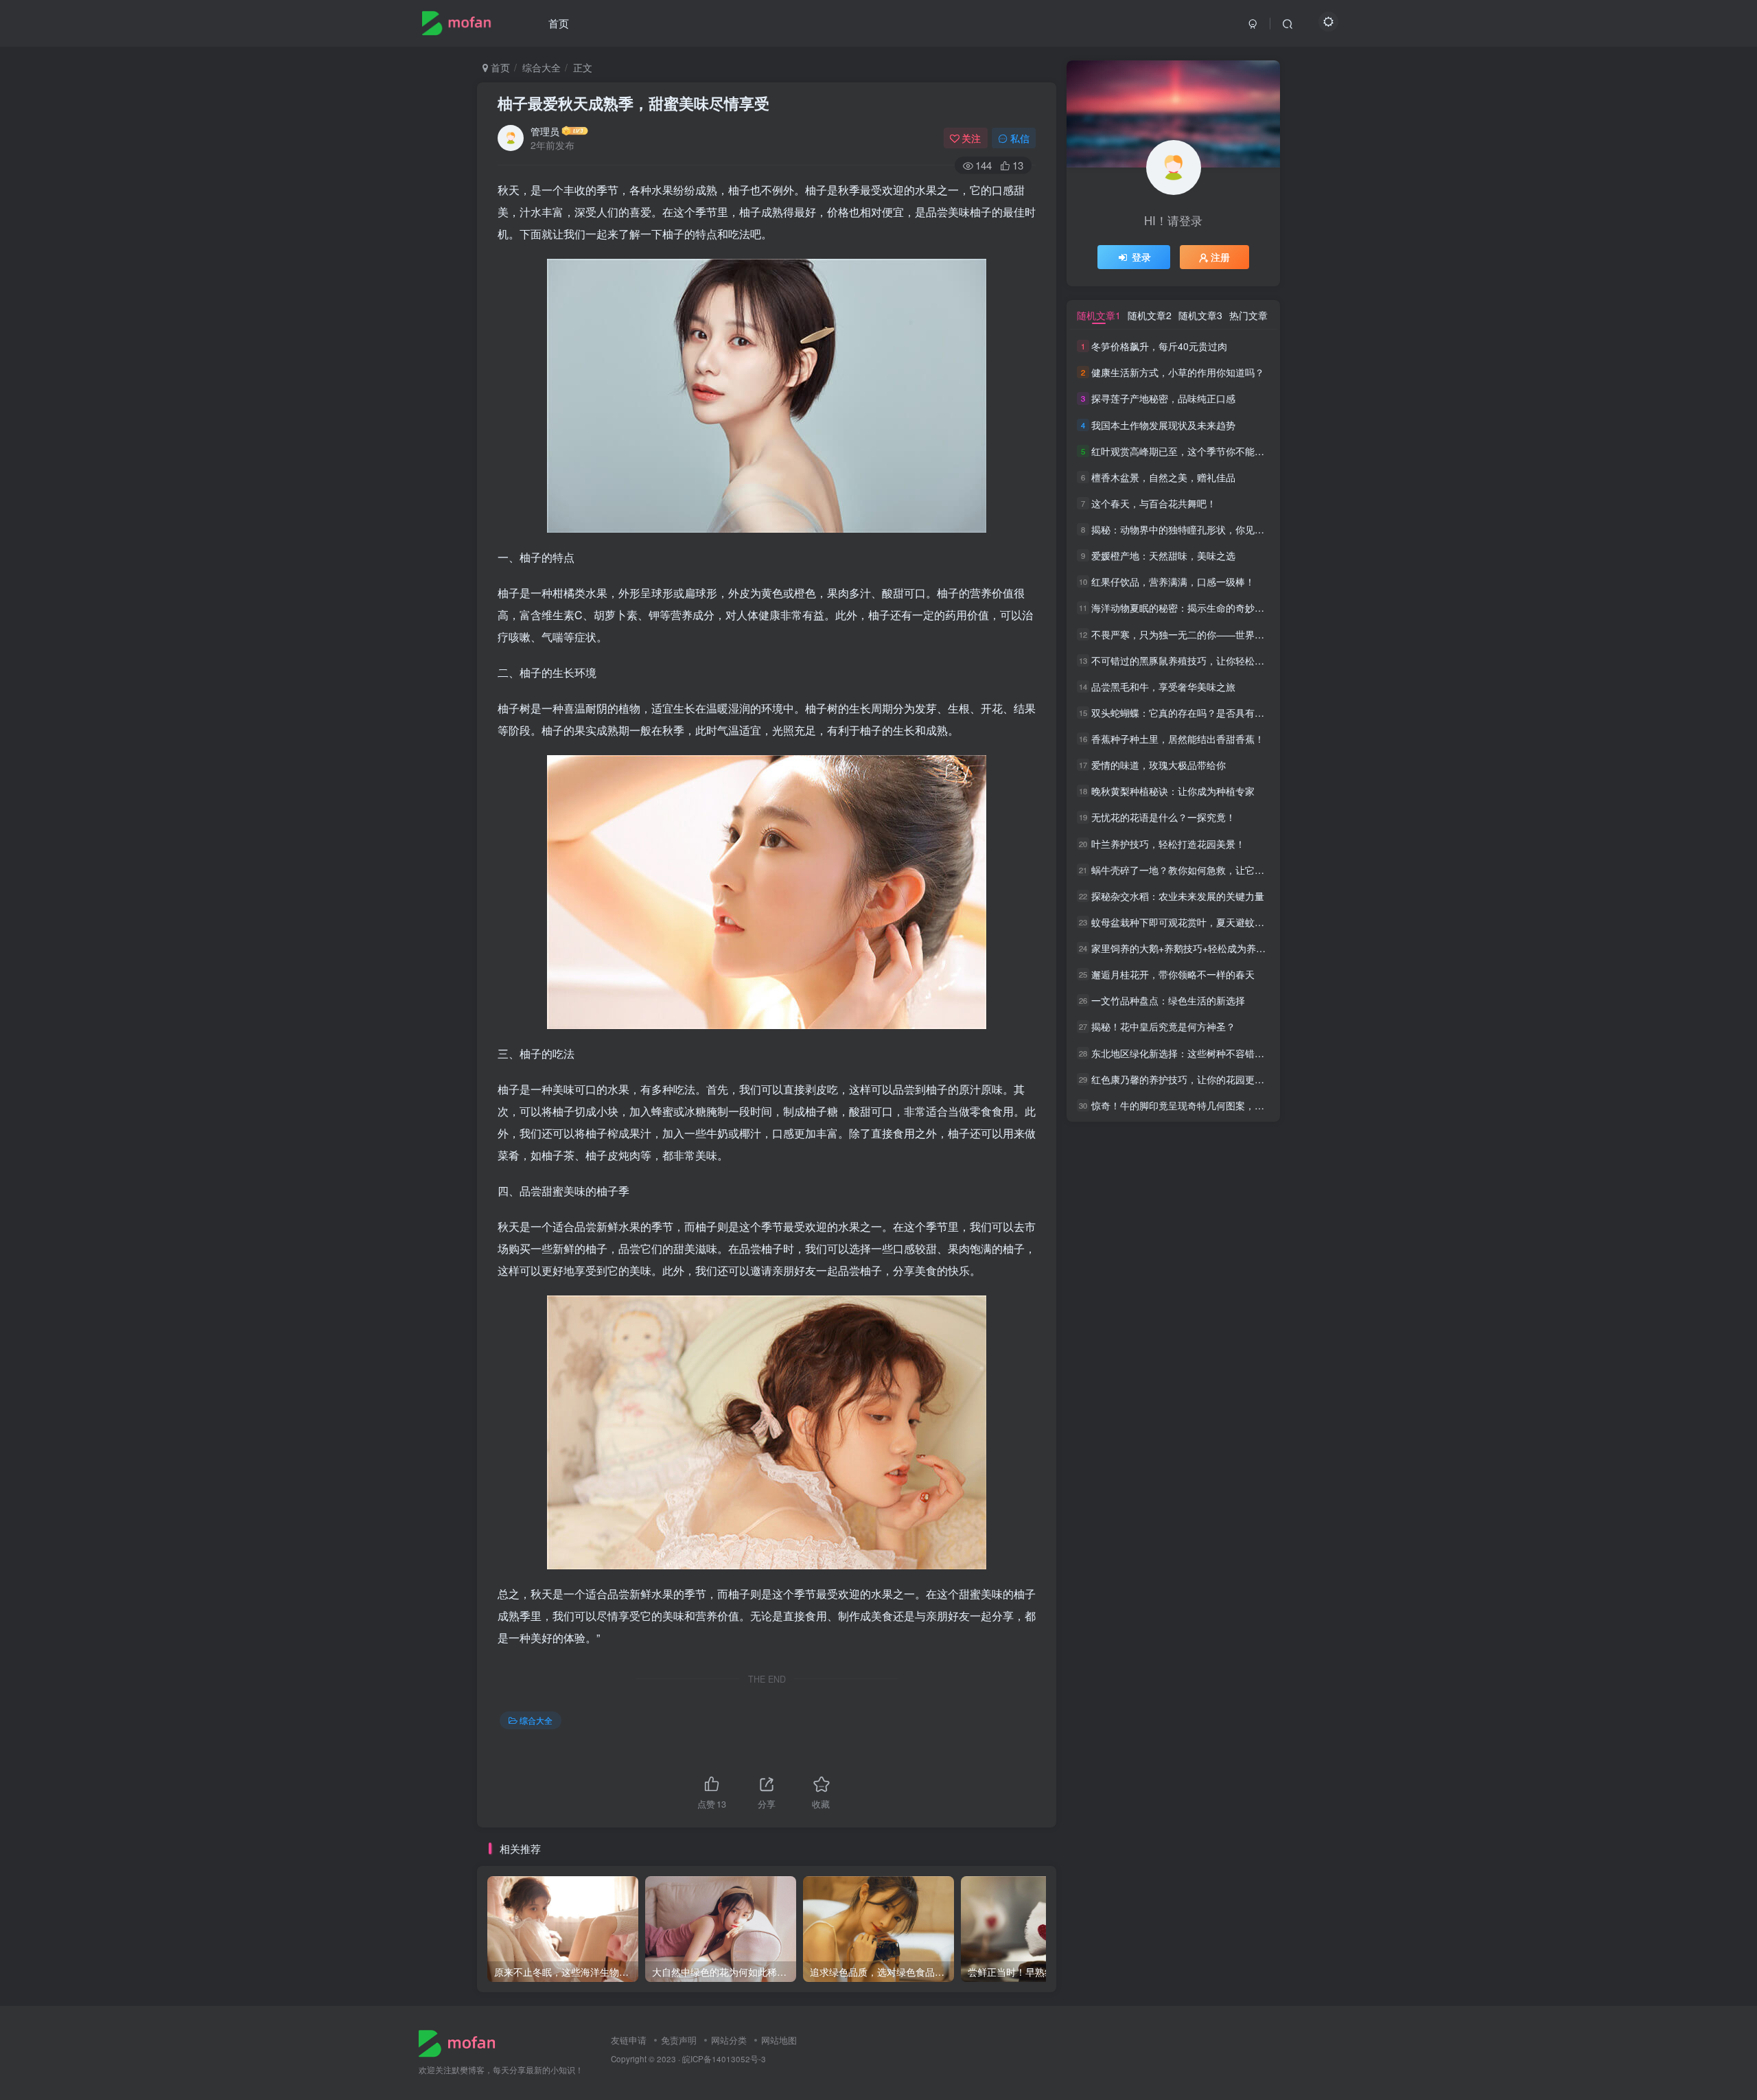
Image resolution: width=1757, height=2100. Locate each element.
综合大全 (542, 67)
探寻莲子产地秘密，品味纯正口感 (1163, 399)
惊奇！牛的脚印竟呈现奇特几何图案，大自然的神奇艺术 (1211, 1105)
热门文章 (1248, 315)
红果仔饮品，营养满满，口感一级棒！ (1173, 581)
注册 (1220, 257)
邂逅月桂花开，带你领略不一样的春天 (1173, 974)
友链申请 (629, 2040)
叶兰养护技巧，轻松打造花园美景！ (1168, 844)
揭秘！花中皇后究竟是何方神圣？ (1163, 1027)
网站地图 (779, 2040)
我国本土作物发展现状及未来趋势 (1163, 425)
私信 (1020, 138)
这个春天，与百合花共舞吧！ (1154, 503)
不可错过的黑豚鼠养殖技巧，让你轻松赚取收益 (1192, 660)
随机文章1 (1099, 315)
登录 (1141, 257)
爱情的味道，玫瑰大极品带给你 (1159, 765)
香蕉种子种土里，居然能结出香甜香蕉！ (1178, 739)
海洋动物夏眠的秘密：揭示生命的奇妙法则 (1183, 608)
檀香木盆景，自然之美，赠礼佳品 (1163, 477)
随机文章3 (1200, 315)
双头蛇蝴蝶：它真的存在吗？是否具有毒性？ (1187, 713)
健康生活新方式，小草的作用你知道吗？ (1178, 372)
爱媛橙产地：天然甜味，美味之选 (1163, 555)
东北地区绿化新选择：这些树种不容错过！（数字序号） (1211, 1053)
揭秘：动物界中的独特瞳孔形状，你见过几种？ (1192, 529)
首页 (559, 23)
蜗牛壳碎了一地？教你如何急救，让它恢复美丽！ (1197, 870)
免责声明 (679, 2040)
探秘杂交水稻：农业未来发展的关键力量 (1178, 896)
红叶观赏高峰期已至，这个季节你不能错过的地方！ (1202, 451)
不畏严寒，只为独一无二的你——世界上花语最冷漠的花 (1211, 634)
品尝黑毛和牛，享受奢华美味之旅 (1163, 686)
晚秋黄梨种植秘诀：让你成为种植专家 (1173, 791)
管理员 (545, 131)
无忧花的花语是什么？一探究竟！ (1163, 818)
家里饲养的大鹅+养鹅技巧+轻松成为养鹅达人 (1188, 948)
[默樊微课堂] (462, 2042)
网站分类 (729, 2040)
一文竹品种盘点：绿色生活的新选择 (1168, 1000)
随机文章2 (1150, 315)
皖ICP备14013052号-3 (724, 2059)
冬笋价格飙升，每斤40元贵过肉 (1159, 346)
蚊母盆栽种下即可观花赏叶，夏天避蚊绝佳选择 (1192, 922)
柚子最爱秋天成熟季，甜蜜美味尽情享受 (633, 103)
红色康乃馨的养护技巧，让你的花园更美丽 (1183, 1079)
